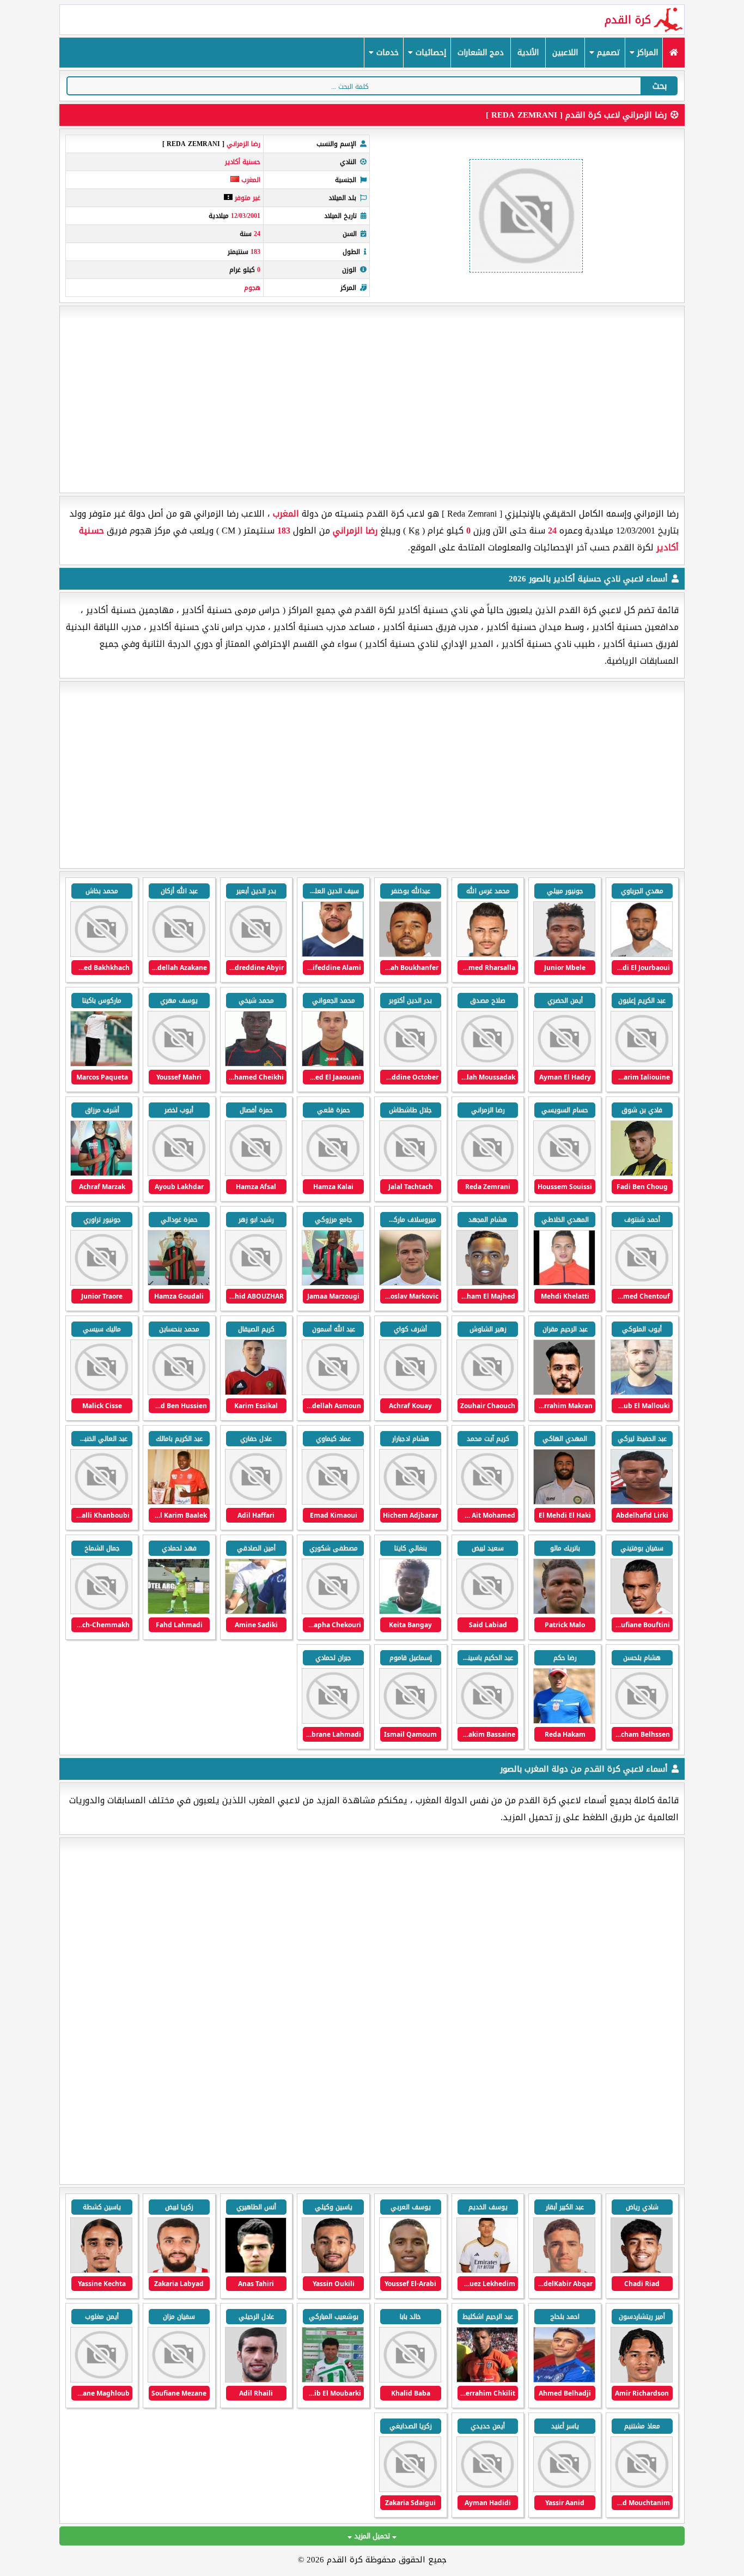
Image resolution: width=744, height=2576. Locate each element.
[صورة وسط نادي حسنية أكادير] (410, 954)
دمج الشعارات (481, 53)
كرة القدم (628, 20)
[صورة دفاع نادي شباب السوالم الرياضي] (256, 2380)
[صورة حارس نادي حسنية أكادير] (642, 954)
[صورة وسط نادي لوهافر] (101, 2271)
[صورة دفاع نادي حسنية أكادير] (564, 1064)
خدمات (386, 53)
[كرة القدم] (673, 53)
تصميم (607, 53)
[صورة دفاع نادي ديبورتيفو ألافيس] (564, 2271)
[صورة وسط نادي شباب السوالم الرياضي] (179, 2380)
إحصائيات (429, 53)
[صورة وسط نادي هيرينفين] (256, 2271)
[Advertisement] (372, 399)
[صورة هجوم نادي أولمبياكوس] (410, 2271)
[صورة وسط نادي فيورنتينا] (642, 2380)
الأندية (528, 53)
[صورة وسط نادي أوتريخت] (179, 2271)
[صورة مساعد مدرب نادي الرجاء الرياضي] (333, 2380)
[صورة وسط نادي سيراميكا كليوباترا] (564, 2380)
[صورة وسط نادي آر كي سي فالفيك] (333, 2271)
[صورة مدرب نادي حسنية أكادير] (101, 1064)
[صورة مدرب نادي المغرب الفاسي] (487, 2380)
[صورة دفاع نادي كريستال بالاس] (642, 2271)
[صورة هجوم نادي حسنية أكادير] (564, 954)
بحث (660, 86)
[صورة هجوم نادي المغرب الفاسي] (410, 2380)
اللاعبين (565, 53)
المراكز (646, 53)
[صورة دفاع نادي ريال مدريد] (487, 2271)
